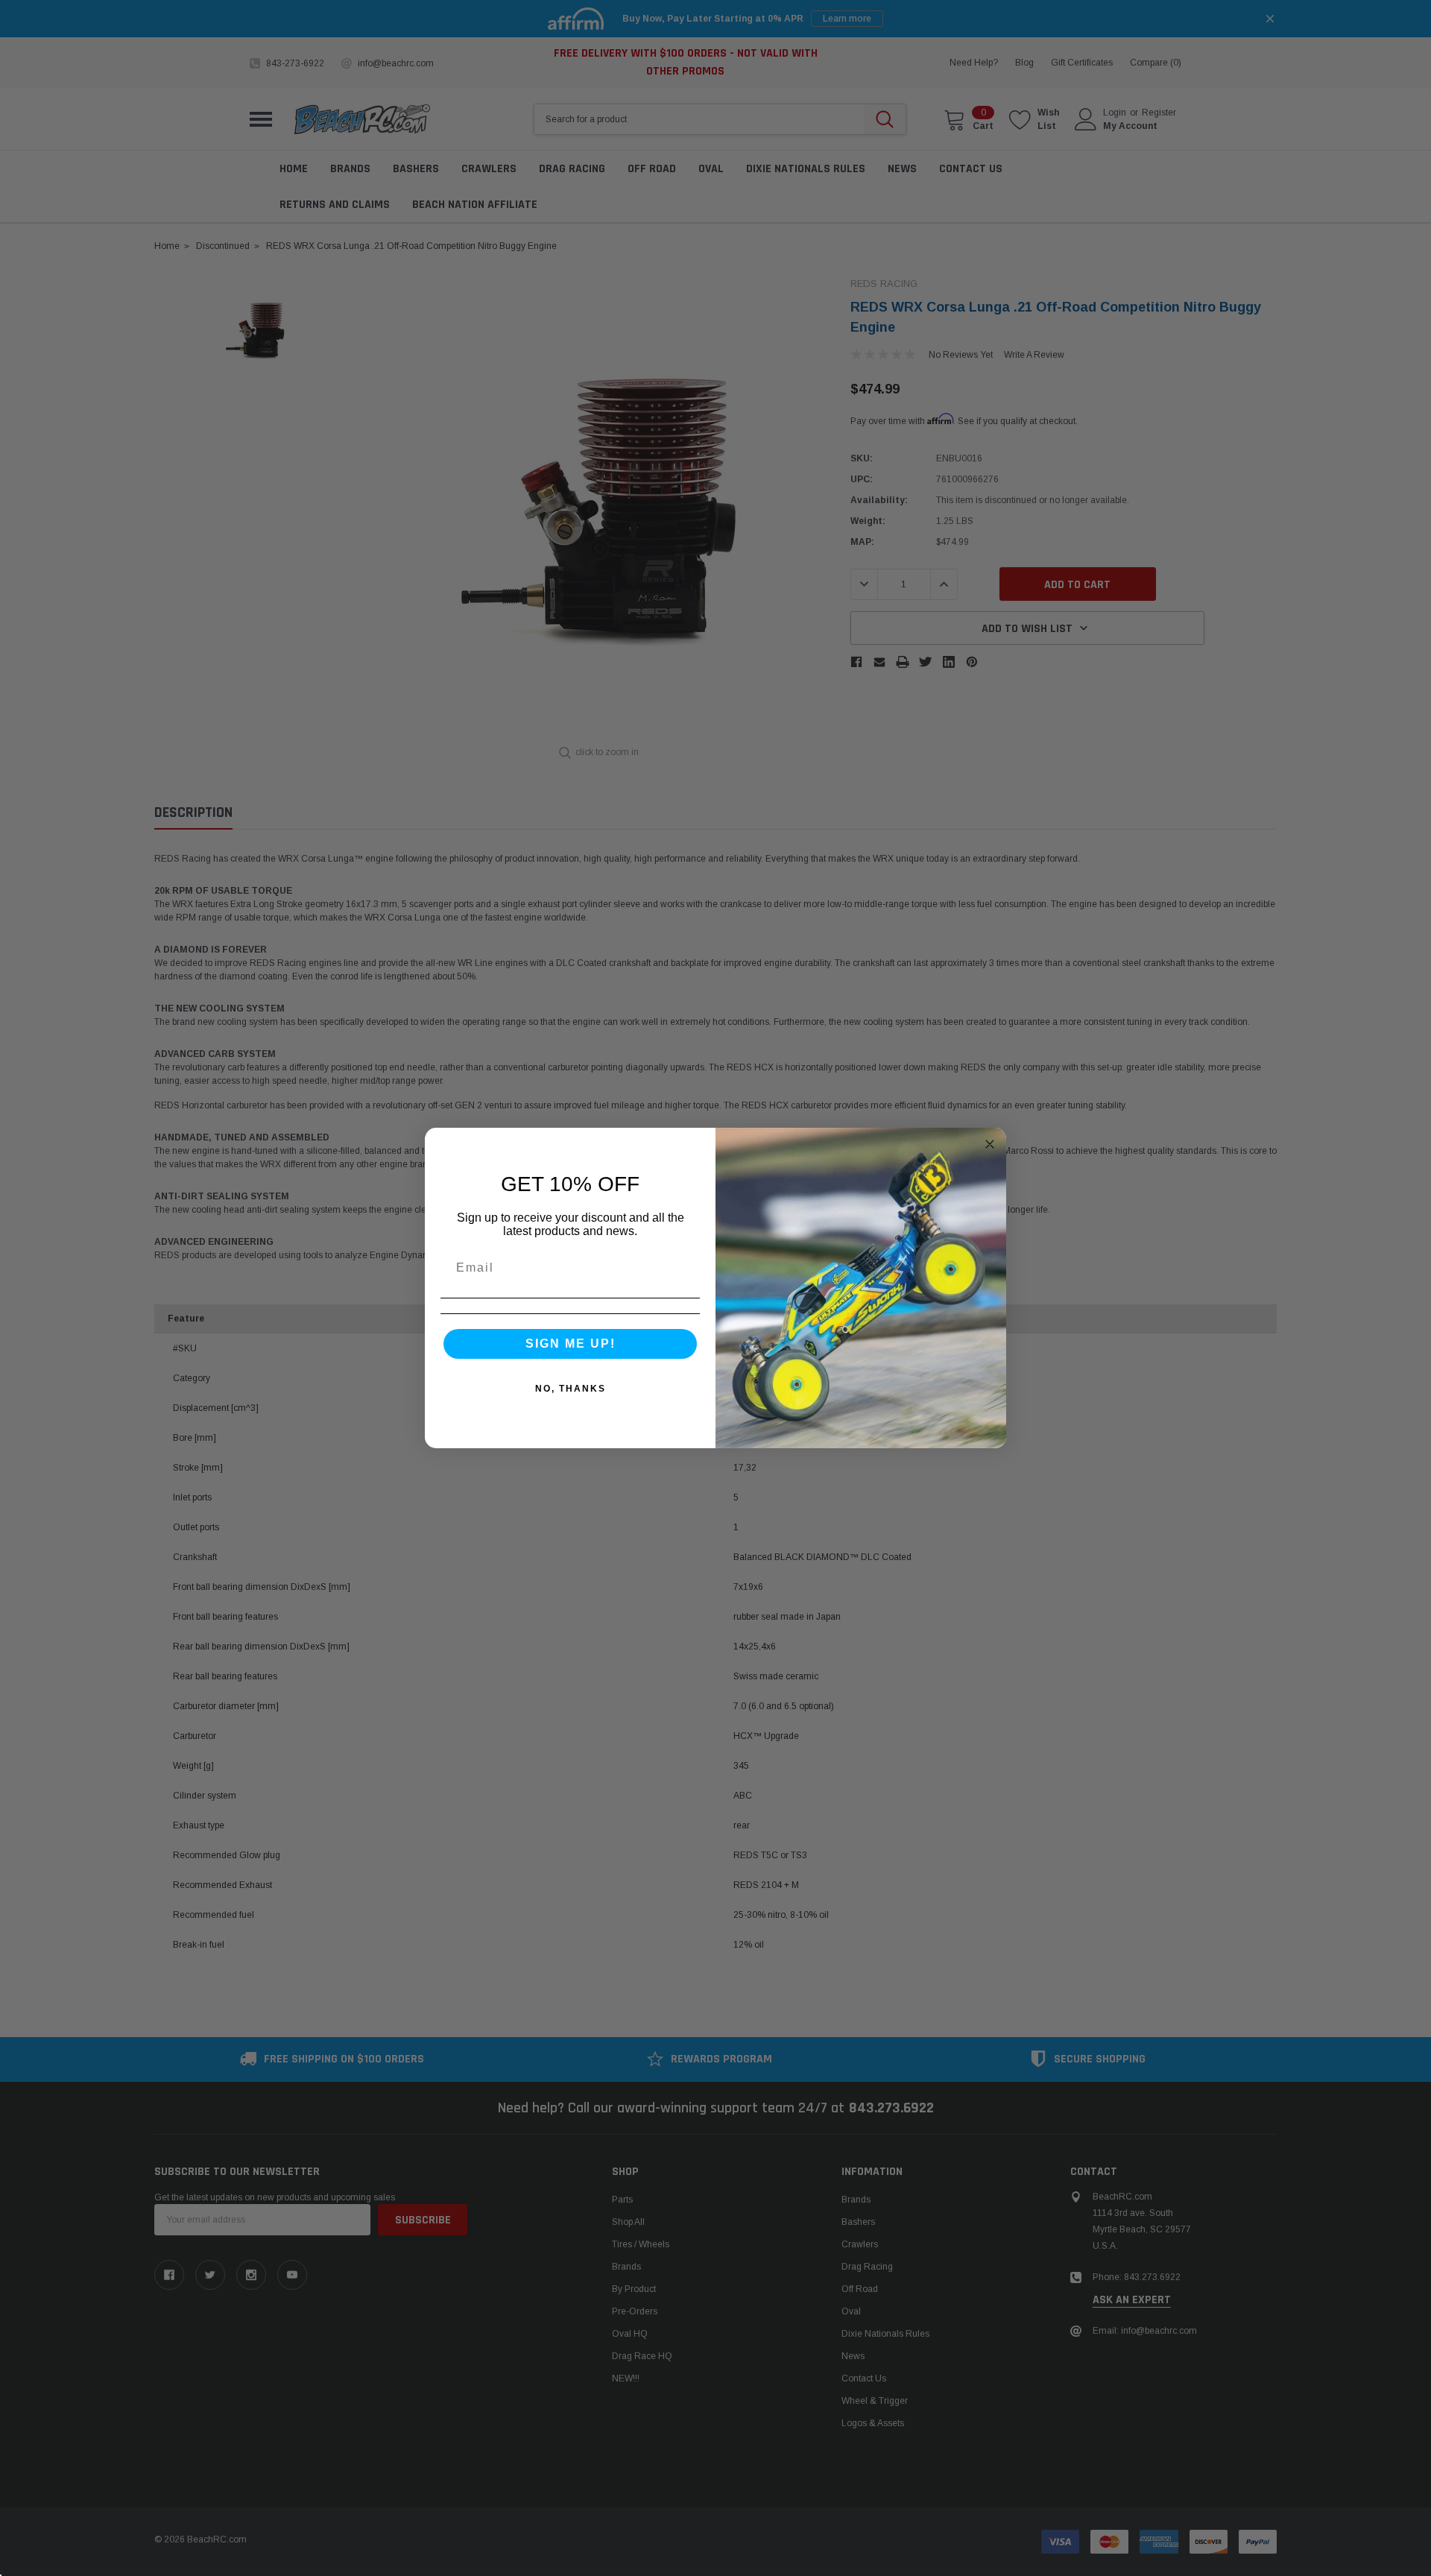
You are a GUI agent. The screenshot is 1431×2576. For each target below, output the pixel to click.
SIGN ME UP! (571, 1344)
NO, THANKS (571, 1389)
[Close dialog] (990, 1144)
